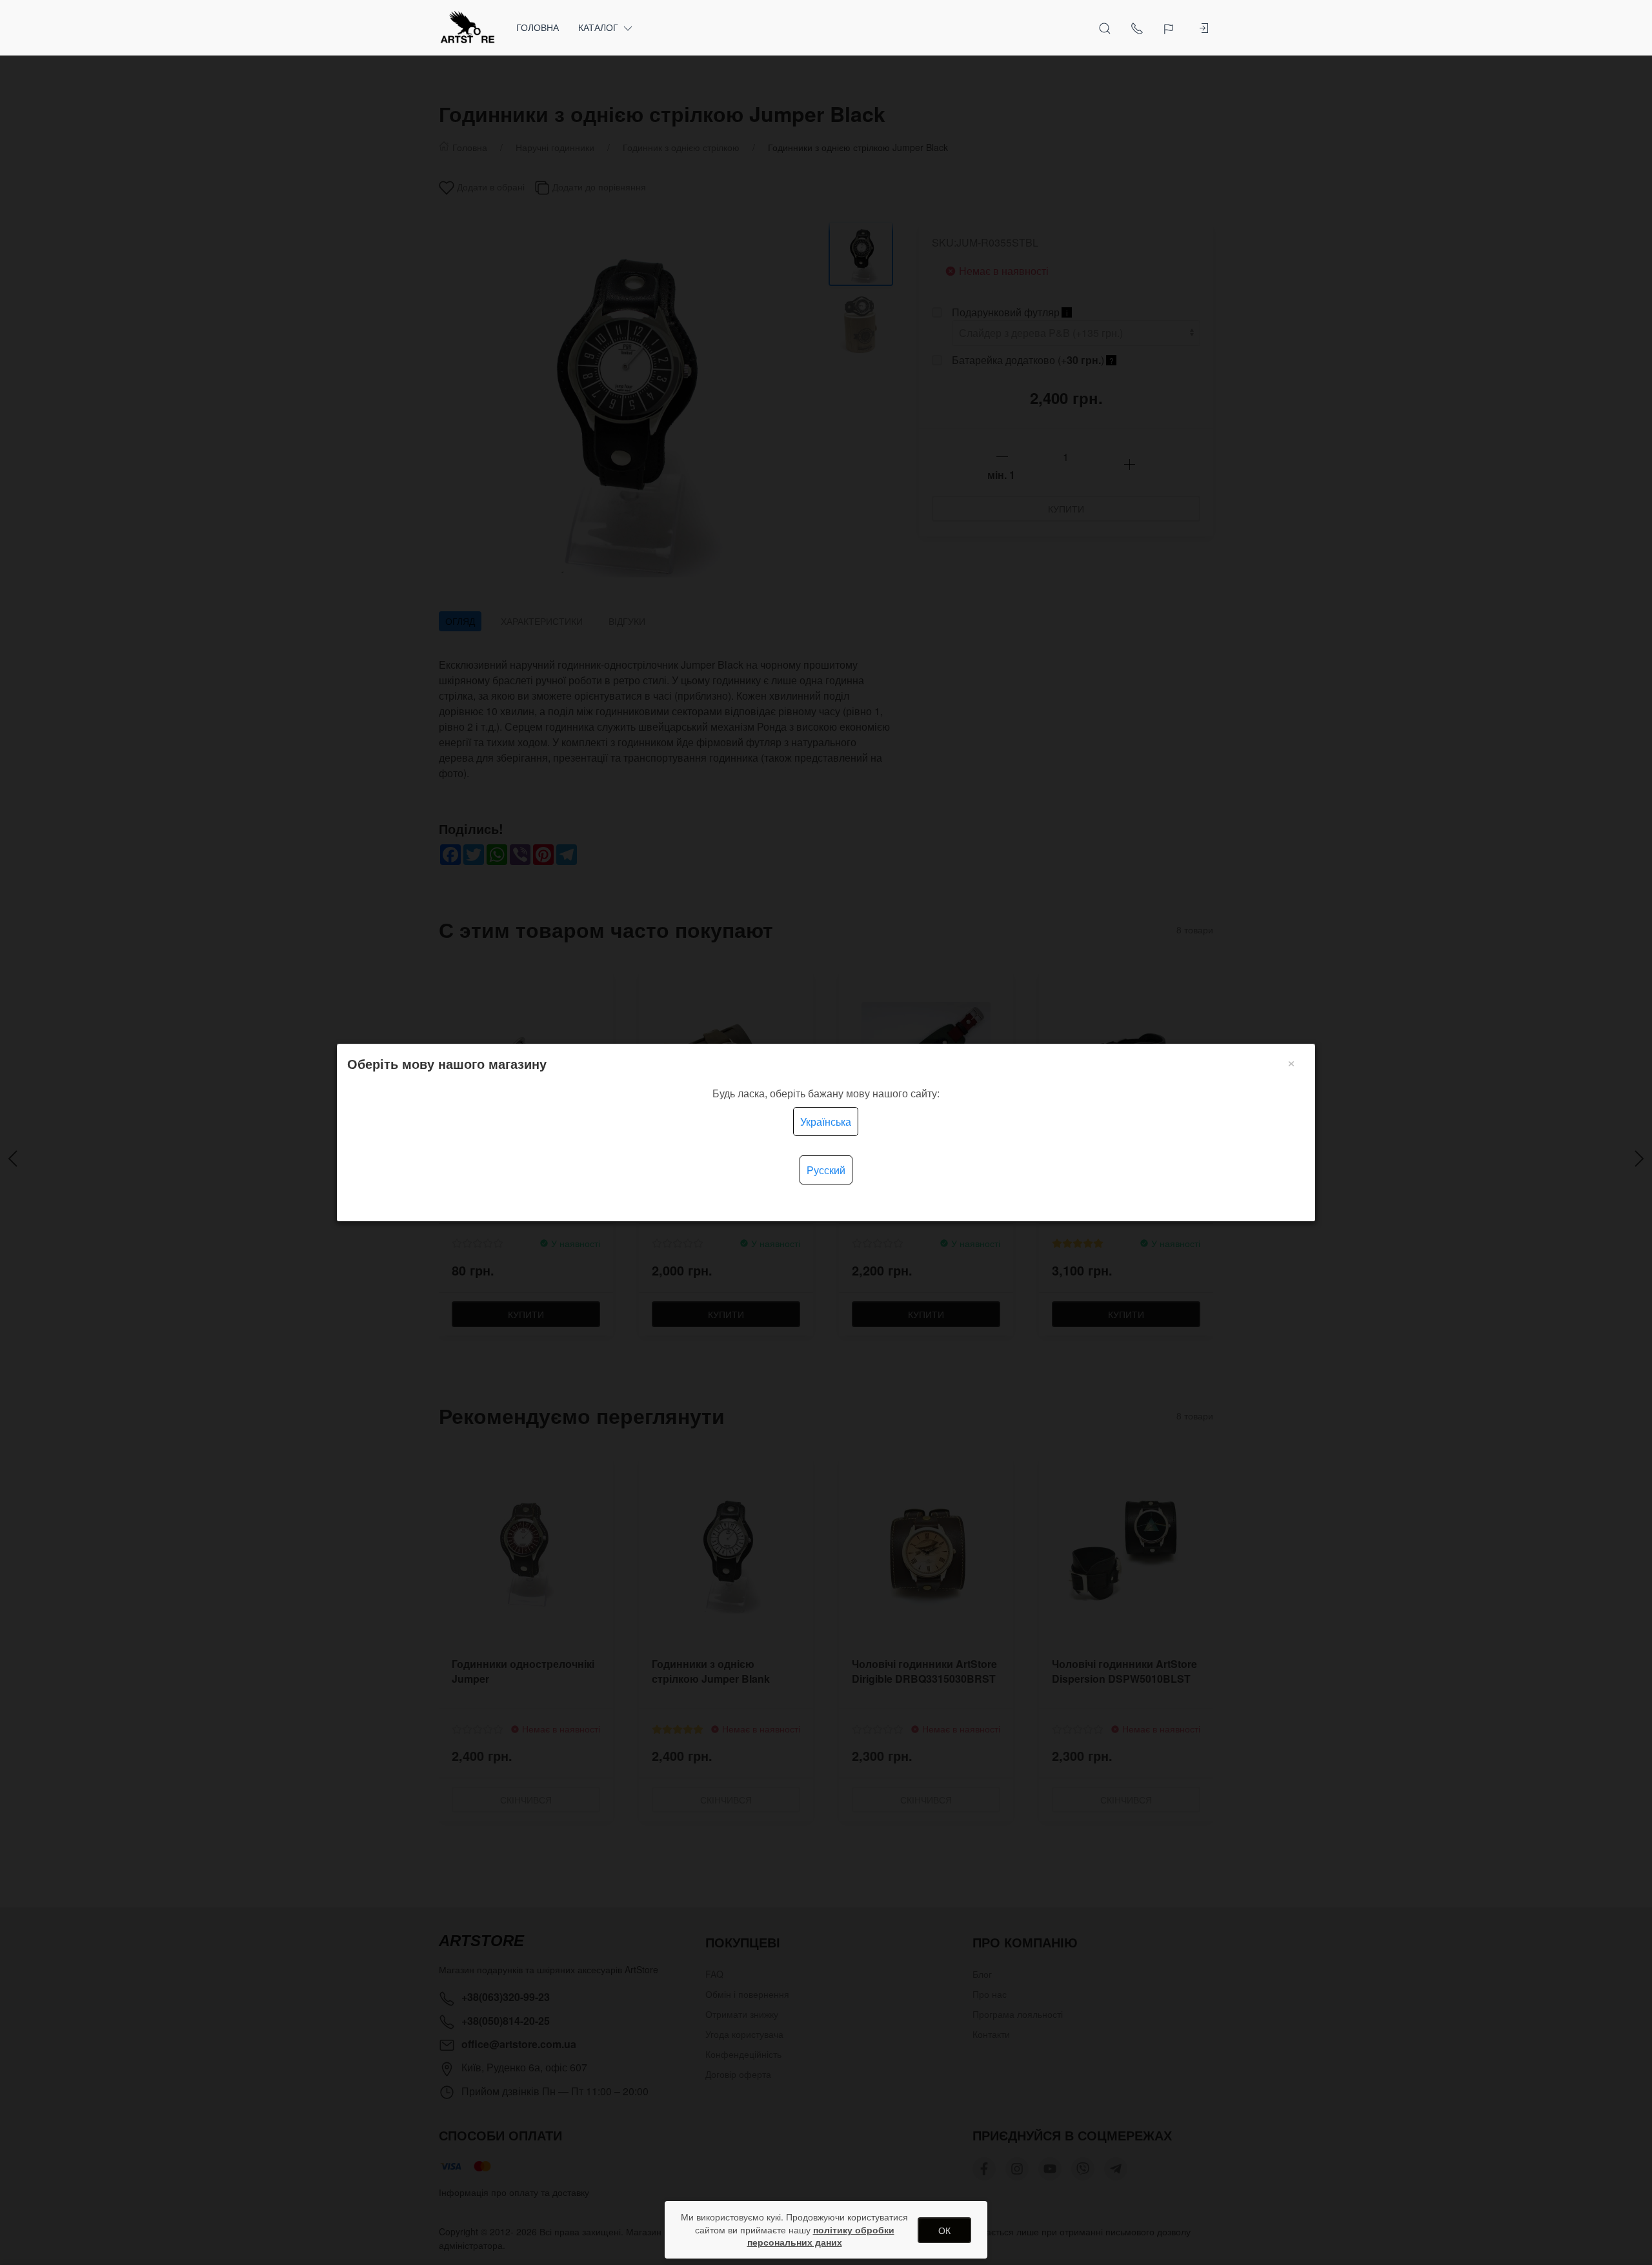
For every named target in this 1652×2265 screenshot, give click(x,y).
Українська (826, 1122)
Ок (944, 2230)
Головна (538, 27)
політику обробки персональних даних (821, 2236)
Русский (826, 1170)
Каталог (598, 27)
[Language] (1170, 28)
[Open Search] (1105, 28)
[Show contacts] (1137, 28)
